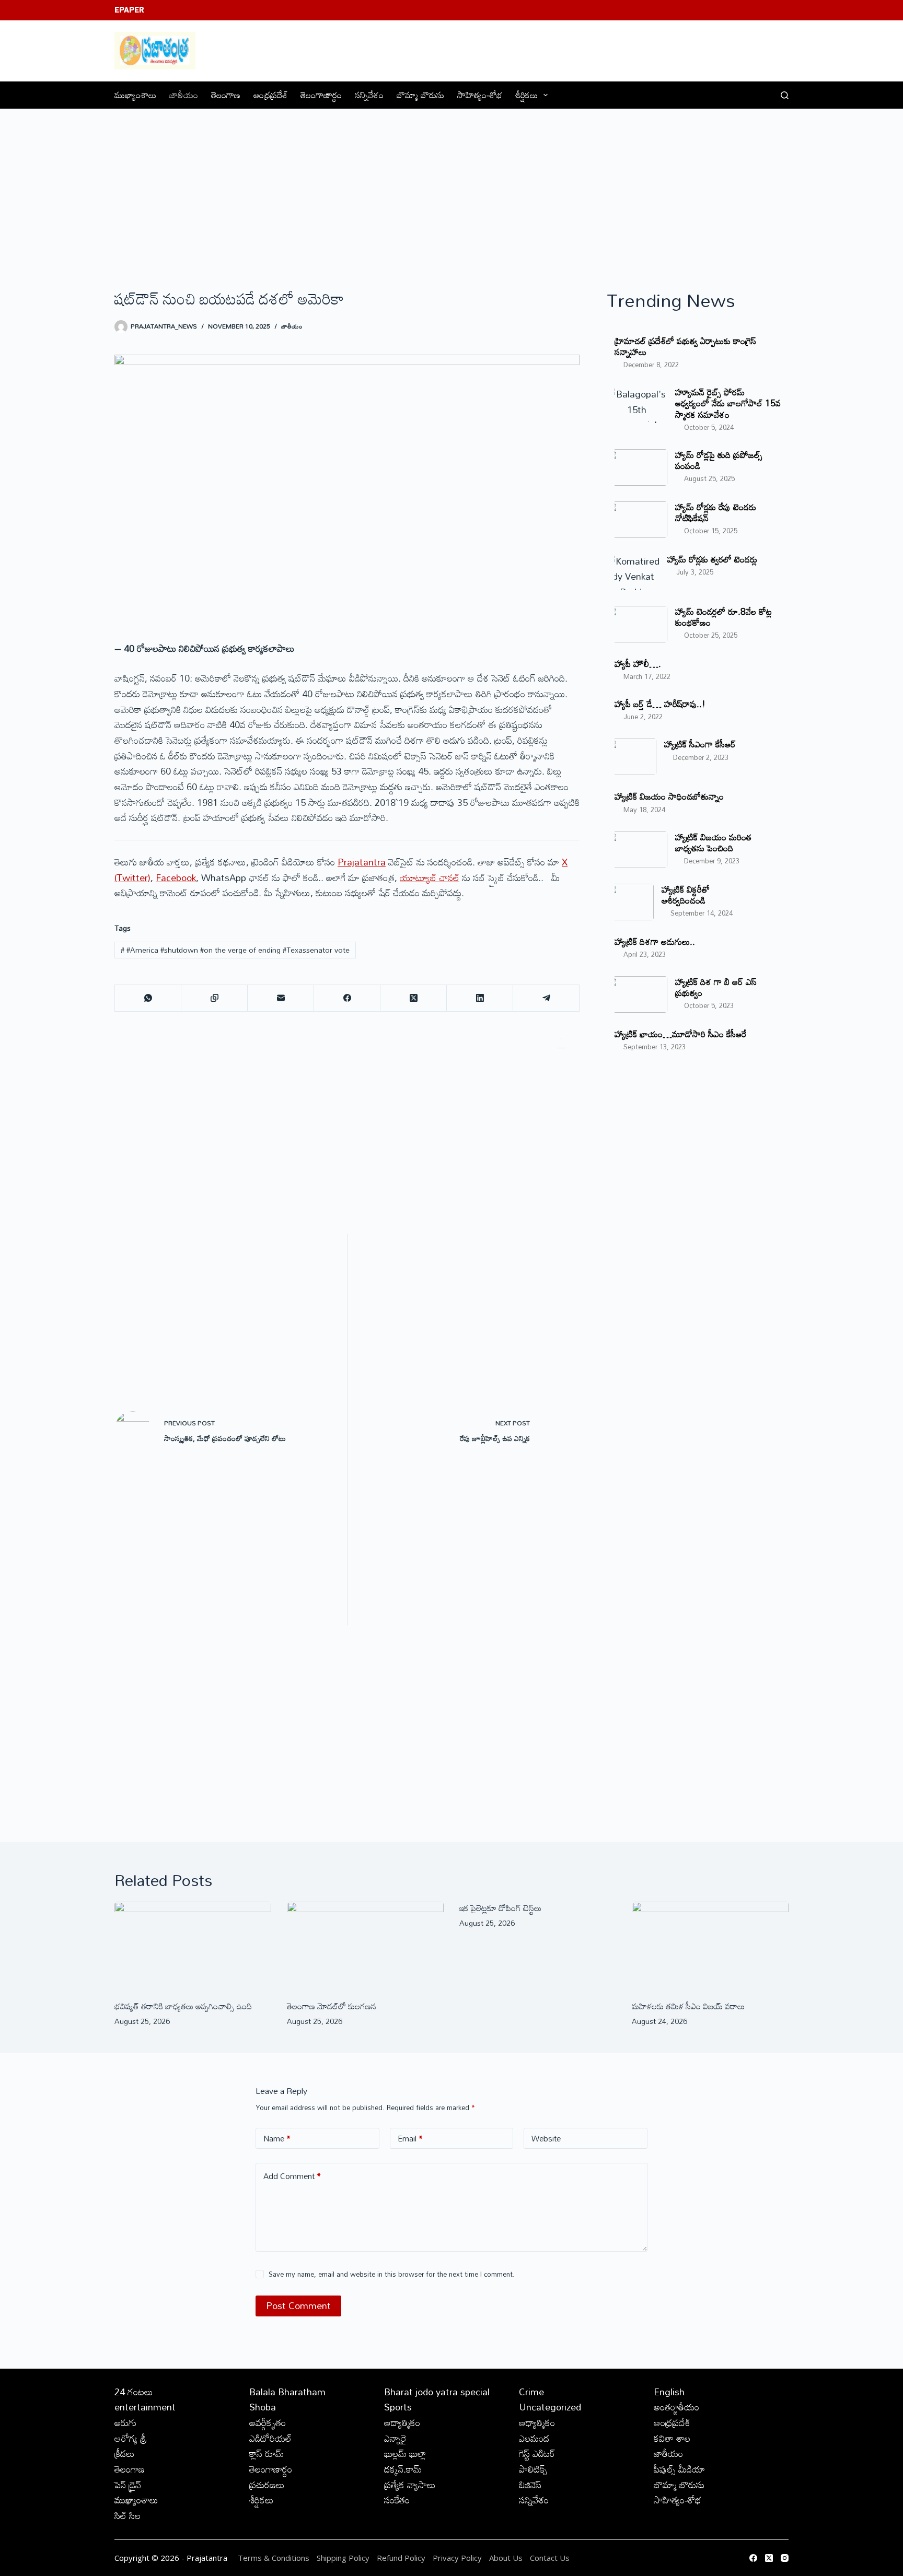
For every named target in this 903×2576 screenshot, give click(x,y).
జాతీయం (184, 95)
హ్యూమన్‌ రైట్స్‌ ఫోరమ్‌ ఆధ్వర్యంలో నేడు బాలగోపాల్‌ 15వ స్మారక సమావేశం (728, 403)
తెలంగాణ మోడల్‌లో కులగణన (332, 2006)
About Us (506, 2558)
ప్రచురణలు (267, 2485)
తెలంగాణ (226, 95)
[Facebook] (347, 998)
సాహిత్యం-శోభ (480, 95)
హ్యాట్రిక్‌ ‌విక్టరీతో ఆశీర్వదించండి (686, 895)
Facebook (176, 877)
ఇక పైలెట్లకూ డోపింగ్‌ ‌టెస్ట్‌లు (500, 1908)
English (669, 2392)
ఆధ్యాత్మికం (537, 2422)
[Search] (785, 95)
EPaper (129, 10)
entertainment (145, 2407)
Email (410, 2138)
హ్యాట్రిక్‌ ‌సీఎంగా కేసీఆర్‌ (700, 744)
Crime (531, 2392)
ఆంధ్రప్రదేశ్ (270, 95)
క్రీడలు (125, 2453)
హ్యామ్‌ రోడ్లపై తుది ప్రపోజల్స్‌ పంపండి (719, 460)
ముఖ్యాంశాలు (135, 95)
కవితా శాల (672, 2438)
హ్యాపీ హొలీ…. (638, 664)
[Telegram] (546, 998)
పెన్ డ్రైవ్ (128, 2485)
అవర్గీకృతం (268, 2422)
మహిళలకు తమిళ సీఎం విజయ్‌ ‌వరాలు (688, 2006)
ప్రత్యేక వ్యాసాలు (410, 2485)
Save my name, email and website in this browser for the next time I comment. (392, 2274)
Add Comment (292, 2176)
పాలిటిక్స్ (533, 2469)
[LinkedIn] (480, 998)
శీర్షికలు (526, 95)
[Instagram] (785, 2558)
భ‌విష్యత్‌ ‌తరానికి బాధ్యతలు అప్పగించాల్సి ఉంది (183, 2006)
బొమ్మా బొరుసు (420, 95)
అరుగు (125, 2422)
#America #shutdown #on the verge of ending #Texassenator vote (235, 950)
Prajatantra (362, 862)
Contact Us (550, 2558)
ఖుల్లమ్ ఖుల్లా (405, 2453)
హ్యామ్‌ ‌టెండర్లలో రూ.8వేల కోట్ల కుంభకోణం (723, 617)
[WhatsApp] (148, 998)
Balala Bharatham (287, 2392)
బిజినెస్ (530, 2485)
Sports (398, 2407)
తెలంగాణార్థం (321, 95)
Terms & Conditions (274, 2558)
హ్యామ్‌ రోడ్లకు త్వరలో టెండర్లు (712, 559)
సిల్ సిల (128, 2515)
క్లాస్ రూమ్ (267, 2453)
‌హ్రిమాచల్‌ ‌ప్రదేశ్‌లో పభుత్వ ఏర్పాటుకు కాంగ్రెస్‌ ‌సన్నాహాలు (685, 346)
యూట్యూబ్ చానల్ (430, 877)
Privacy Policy (458, 2558)
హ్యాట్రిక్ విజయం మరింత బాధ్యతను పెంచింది (713, 842)
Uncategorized (550, 2407)
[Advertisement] (451, 188)
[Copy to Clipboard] (215, 998)
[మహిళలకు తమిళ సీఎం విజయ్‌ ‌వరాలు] (710, 1946)
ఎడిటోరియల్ (270, 2438)
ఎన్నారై (395, 2438)
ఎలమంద (534, 2438)
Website (546, 2138)
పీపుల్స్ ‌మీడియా (679, 2469)
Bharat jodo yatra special (437, 2392)
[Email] (281, 998)
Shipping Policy (343, 2558)
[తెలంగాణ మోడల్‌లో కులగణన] (365, 1946)
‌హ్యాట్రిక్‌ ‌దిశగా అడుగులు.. (655, 941)
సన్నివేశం (369, 95)
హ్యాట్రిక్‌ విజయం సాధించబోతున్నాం (669, 796)
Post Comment (298, 2305)
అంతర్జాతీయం (676, 2407)
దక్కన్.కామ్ (403, 2469)
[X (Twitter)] (414, 998)
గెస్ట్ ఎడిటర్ (537, 2453)
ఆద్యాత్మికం (402, 2422)
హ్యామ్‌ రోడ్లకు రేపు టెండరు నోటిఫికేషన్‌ (716, 512)
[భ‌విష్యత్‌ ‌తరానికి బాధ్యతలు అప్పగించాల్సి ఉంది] (193, 1946)
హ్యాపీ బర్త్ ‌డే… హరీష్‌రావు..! (660, 704)
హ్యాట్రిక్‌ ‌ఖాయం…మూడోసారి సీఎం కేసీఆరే (680, 1034)
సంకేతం (397, 2500)
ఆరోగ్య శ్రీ (131, 2438)
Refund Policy (401, 2558)
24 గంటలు (134, 2392)
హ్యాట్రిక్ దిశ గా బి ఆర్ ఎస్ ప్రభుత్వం (716, 987)
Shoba (263, 2407)
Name (277, 2138)
